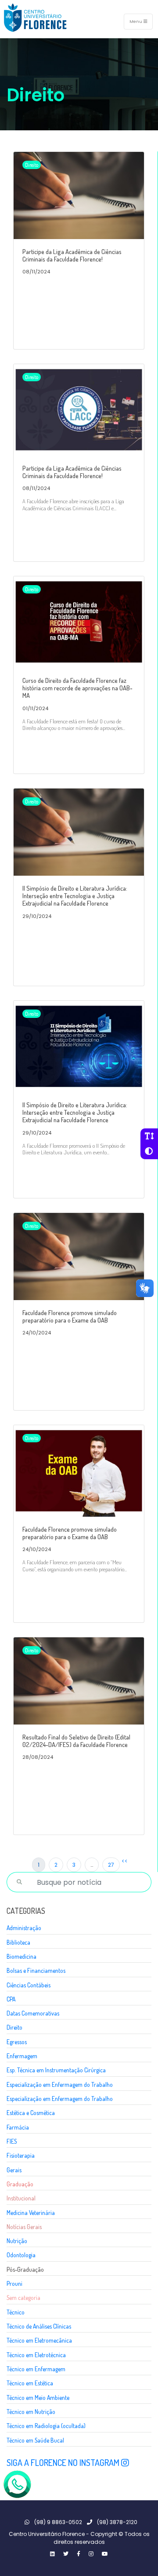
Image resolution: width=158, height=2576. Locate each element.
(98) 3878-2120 (117, 2522)
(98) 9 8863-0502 (57, 2522)
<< (125, 1861)
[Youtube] (105, 2554)
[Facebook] (79, 2554)
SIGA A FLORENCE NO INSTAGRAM (64, 2462)
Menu (136, 21)
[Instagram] (91, 2554)
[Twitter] (52, 2554)
